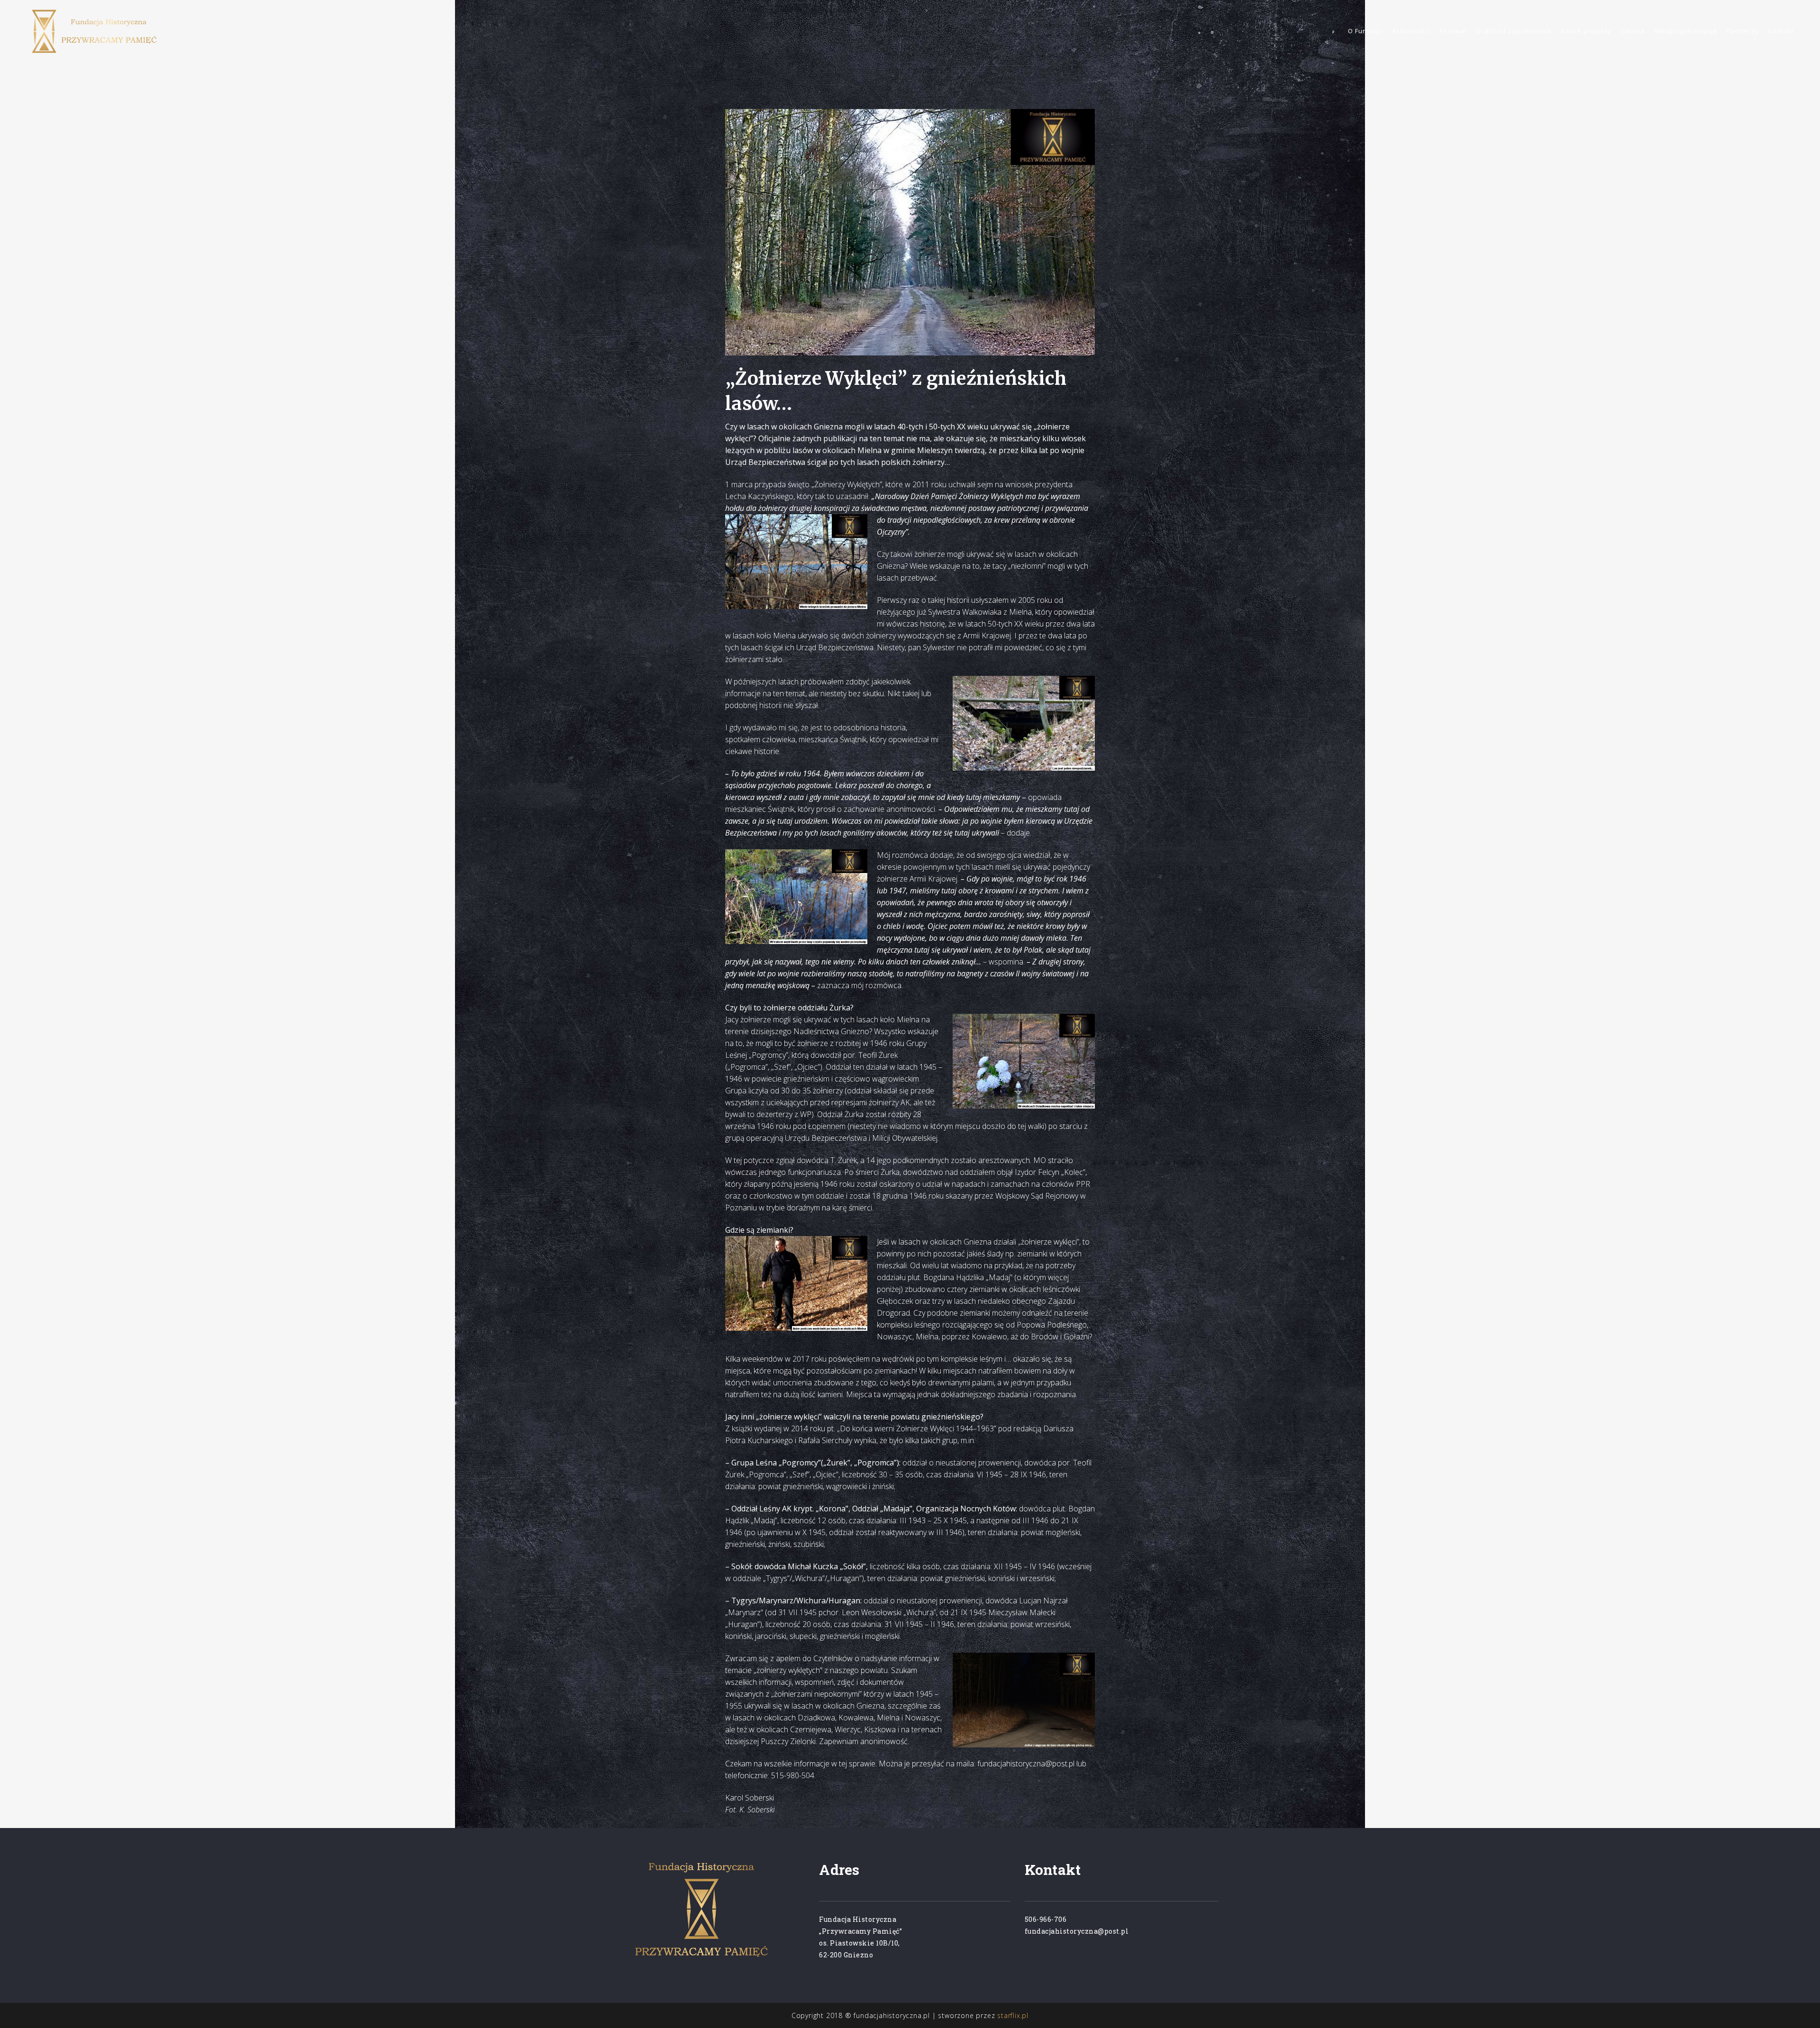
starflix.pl (1013, 2015)
